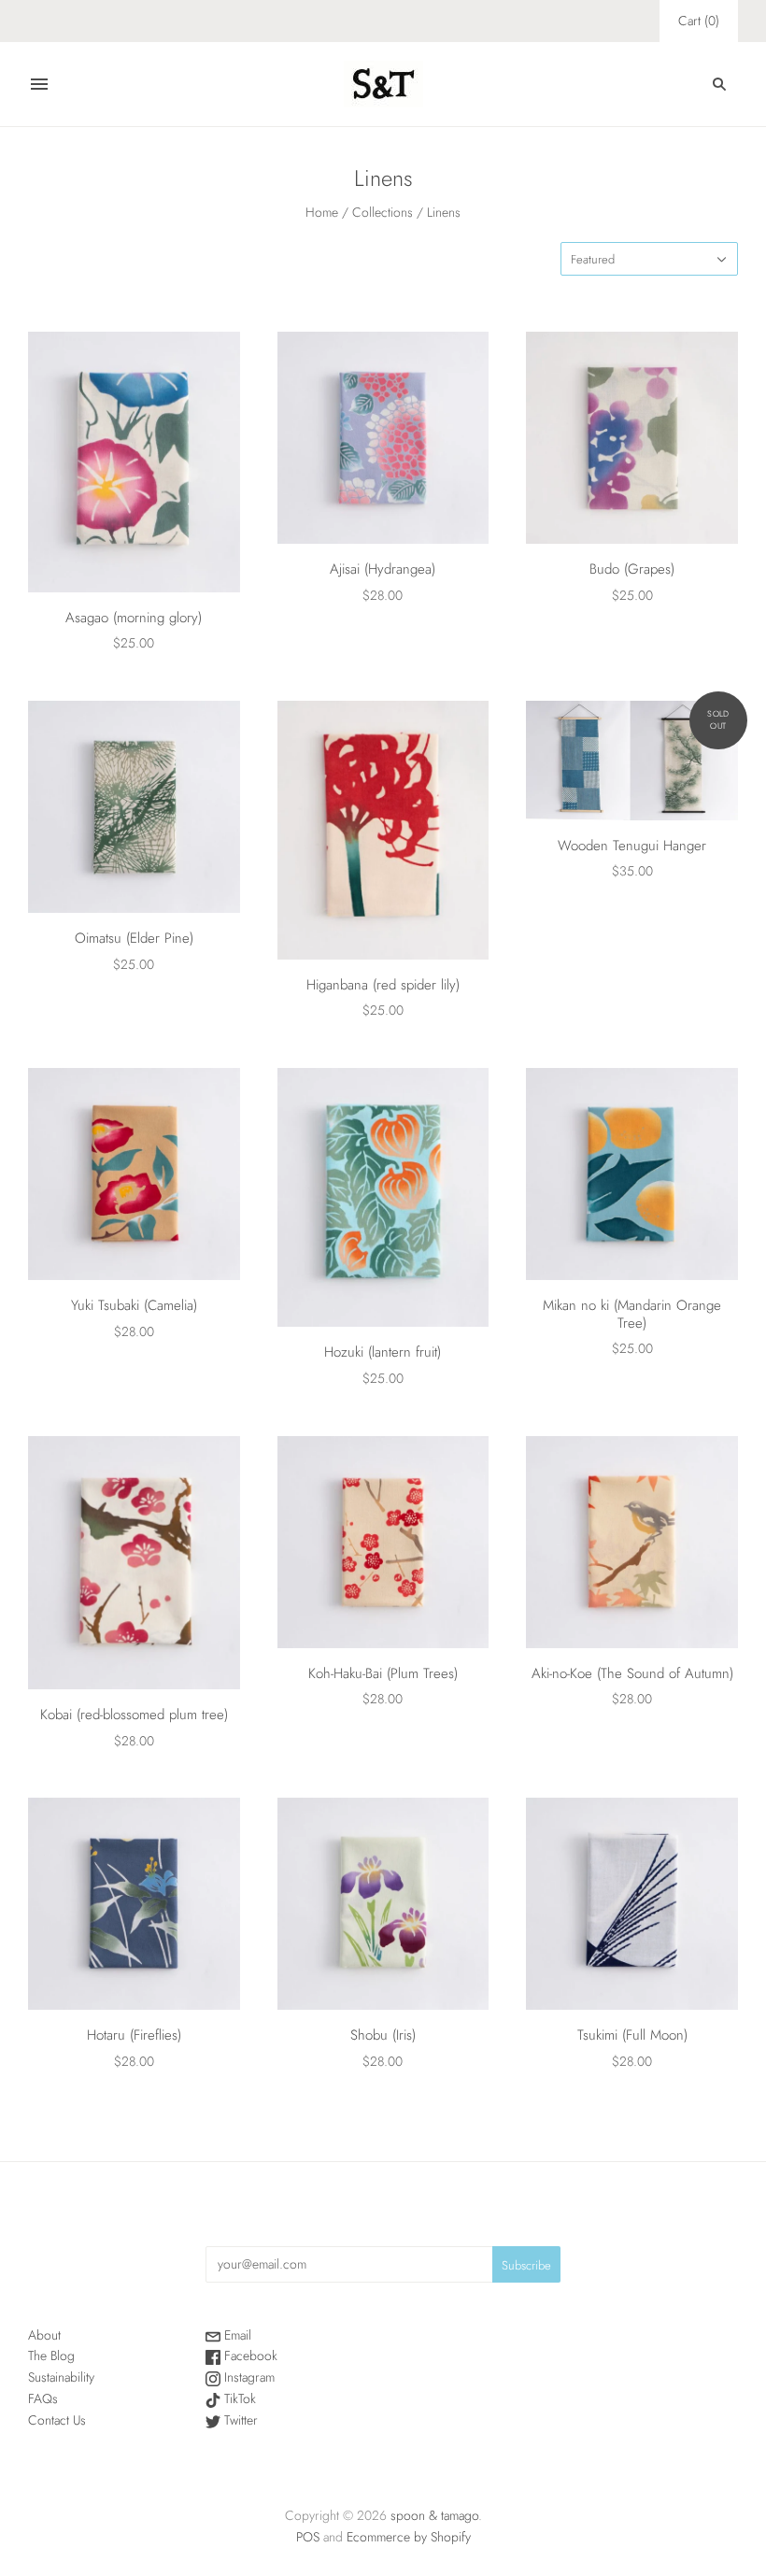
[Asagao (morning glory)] (134, 462)
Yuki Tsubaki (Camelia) (134, 1305)
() (699, 21)
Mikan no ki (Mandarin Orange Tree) (632, 1314)
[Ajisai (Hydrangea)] (383, 438)
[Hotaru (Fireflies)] (134, 1904)
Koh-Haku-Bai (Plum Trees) (383, 1673)
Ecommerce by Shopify (409, 2537)
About (44, 2335)
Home (322, 212)
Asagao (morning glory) (134, 618)
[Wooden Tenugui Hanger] (632, 761)
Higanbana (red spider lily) (383, 985)
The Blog (51, 2355)
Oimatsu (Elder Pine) (134, 938)
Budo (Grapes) (632, 569)
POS (308, 2537)
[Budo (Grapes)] (632, 438)
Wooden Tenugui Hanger (632, 846)
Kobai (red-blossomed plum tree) (134, 1715)
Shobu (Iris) (383, 2035)
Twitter (239, 2420)
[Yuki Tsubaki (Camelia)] (134, 1174)
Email (236, 2335)
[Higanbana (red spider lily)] (383, 830)
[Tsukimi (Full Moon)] (632, 1904)
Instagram (248, 2377)
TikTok (238, 2398)
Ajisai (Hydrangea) (383, 569)
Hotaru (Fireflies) (134, 2035)
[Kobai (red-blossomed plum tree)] (134, 1563)
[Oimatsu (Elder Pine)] (134, 807)
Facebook (249, 2355)
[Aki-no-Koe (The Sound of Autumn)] (632, 1542)
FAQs (43, 2398)
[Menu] (39, 84)
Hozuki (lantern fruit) (383, 1352)
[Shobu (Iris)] (383, 1904)
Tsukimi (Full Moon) (632, 2035)
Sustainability (61, 2377)
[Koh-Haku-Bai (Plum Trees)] (383, 1542)
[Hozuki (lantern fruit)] (383, 1197)
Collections (383, 212)
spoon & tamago (434, 2515)
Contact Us (57, 2420)
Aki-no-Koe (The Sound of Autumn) (632, 1673)
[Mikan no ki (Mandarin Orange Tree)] (632, 1174)
